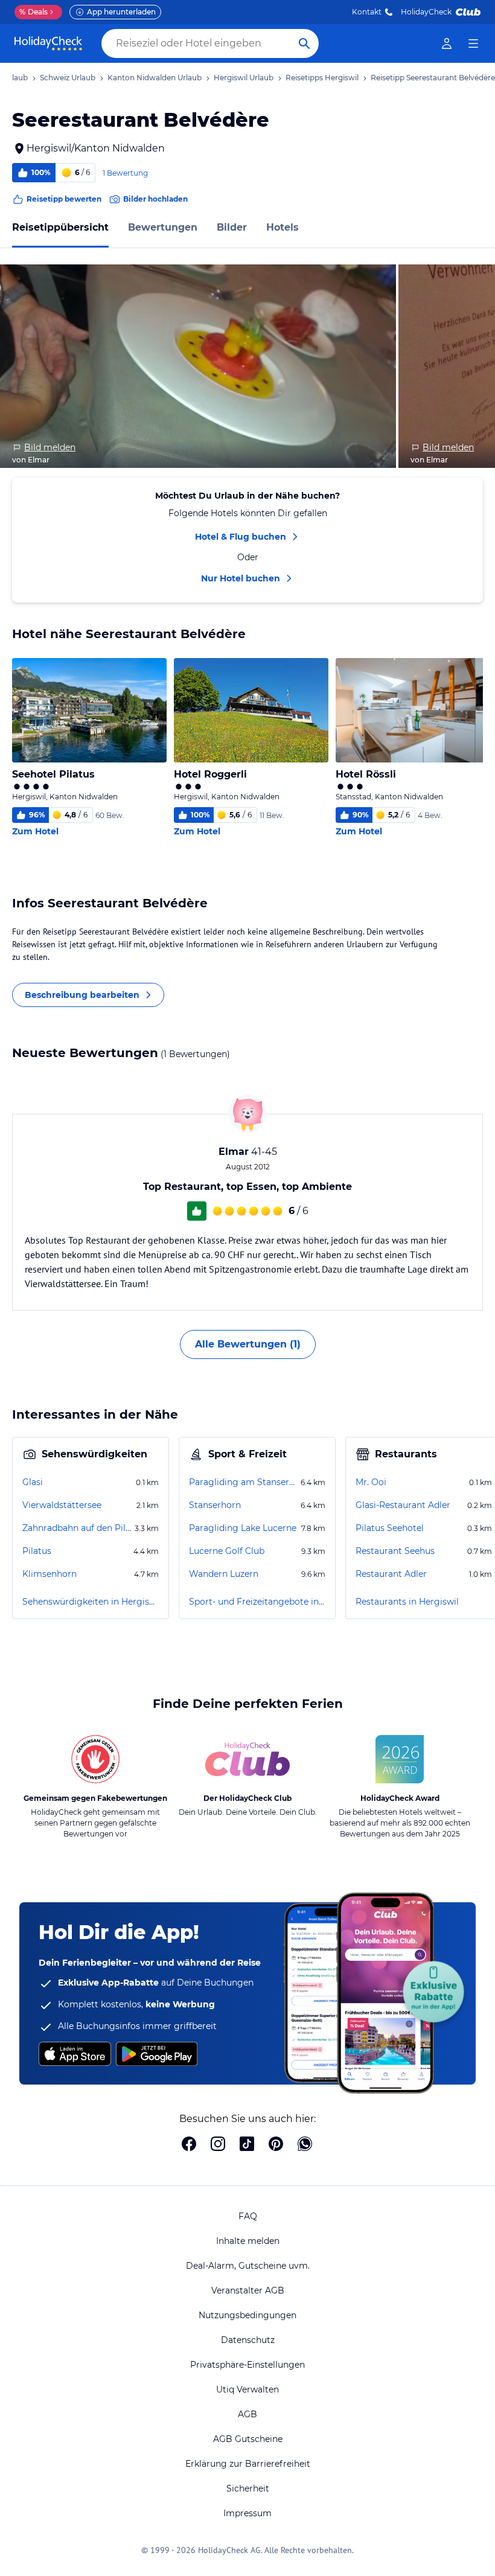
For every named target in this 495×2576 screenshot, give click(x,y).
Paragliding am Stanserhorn (244, 1482)
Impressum (247, 2513)
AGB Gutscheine (248, 2439)
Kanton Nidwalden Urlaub (155, 78)
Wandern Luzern (224, 1574)
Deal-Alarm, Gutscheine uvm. (248, 2266)
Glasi (33, 1482)
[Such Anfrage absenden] (304, 43)
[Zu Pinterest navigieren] (276, 2145)
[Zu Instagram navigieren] (218, 2145)
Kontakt (367, 12)
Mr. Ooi (371, 1482)
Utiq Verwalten (247, 2389)
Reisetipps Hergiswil (322, 78)
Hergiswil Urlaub (244, 78)
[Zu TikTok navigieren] (247, 2145)
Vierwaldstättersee (62, 1505)
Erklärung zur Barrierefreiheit (248, 2464)
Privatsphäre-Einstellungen (247, 2365)
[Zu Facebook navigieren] (189, 2145)
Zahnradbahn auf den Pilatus (77, 1528)
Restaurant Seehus (395, 1551)
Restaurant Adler (391, 1574)
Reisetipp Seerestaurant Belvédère (433, 78)
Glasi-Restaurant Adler (403, 1505)
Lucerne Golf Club (227, 1551)
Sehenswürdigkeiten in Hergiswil (91, 1602)
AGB (247, 2414)
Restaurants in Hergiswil (407, 1602)
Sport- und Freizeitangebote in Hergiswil (257, 1602)
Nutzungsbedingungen (247, 2315)
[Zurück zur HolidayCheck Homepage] (48, 43)
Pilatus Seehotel (390, 1528)
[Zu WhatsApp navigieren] (305, 2145)
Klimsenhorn (49, 1574)
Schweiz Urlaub (68, 78)
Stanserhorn (215, 1505)
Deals (34, 12)
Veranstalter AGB (248, 2290)
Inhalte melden (248, 2241)
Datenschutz (248, 2340)
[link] (447, 43)
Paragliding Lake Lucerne (243, 1528)
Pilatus (37, 1551)
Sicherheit (248, 2488)
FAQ (248, 2216)
